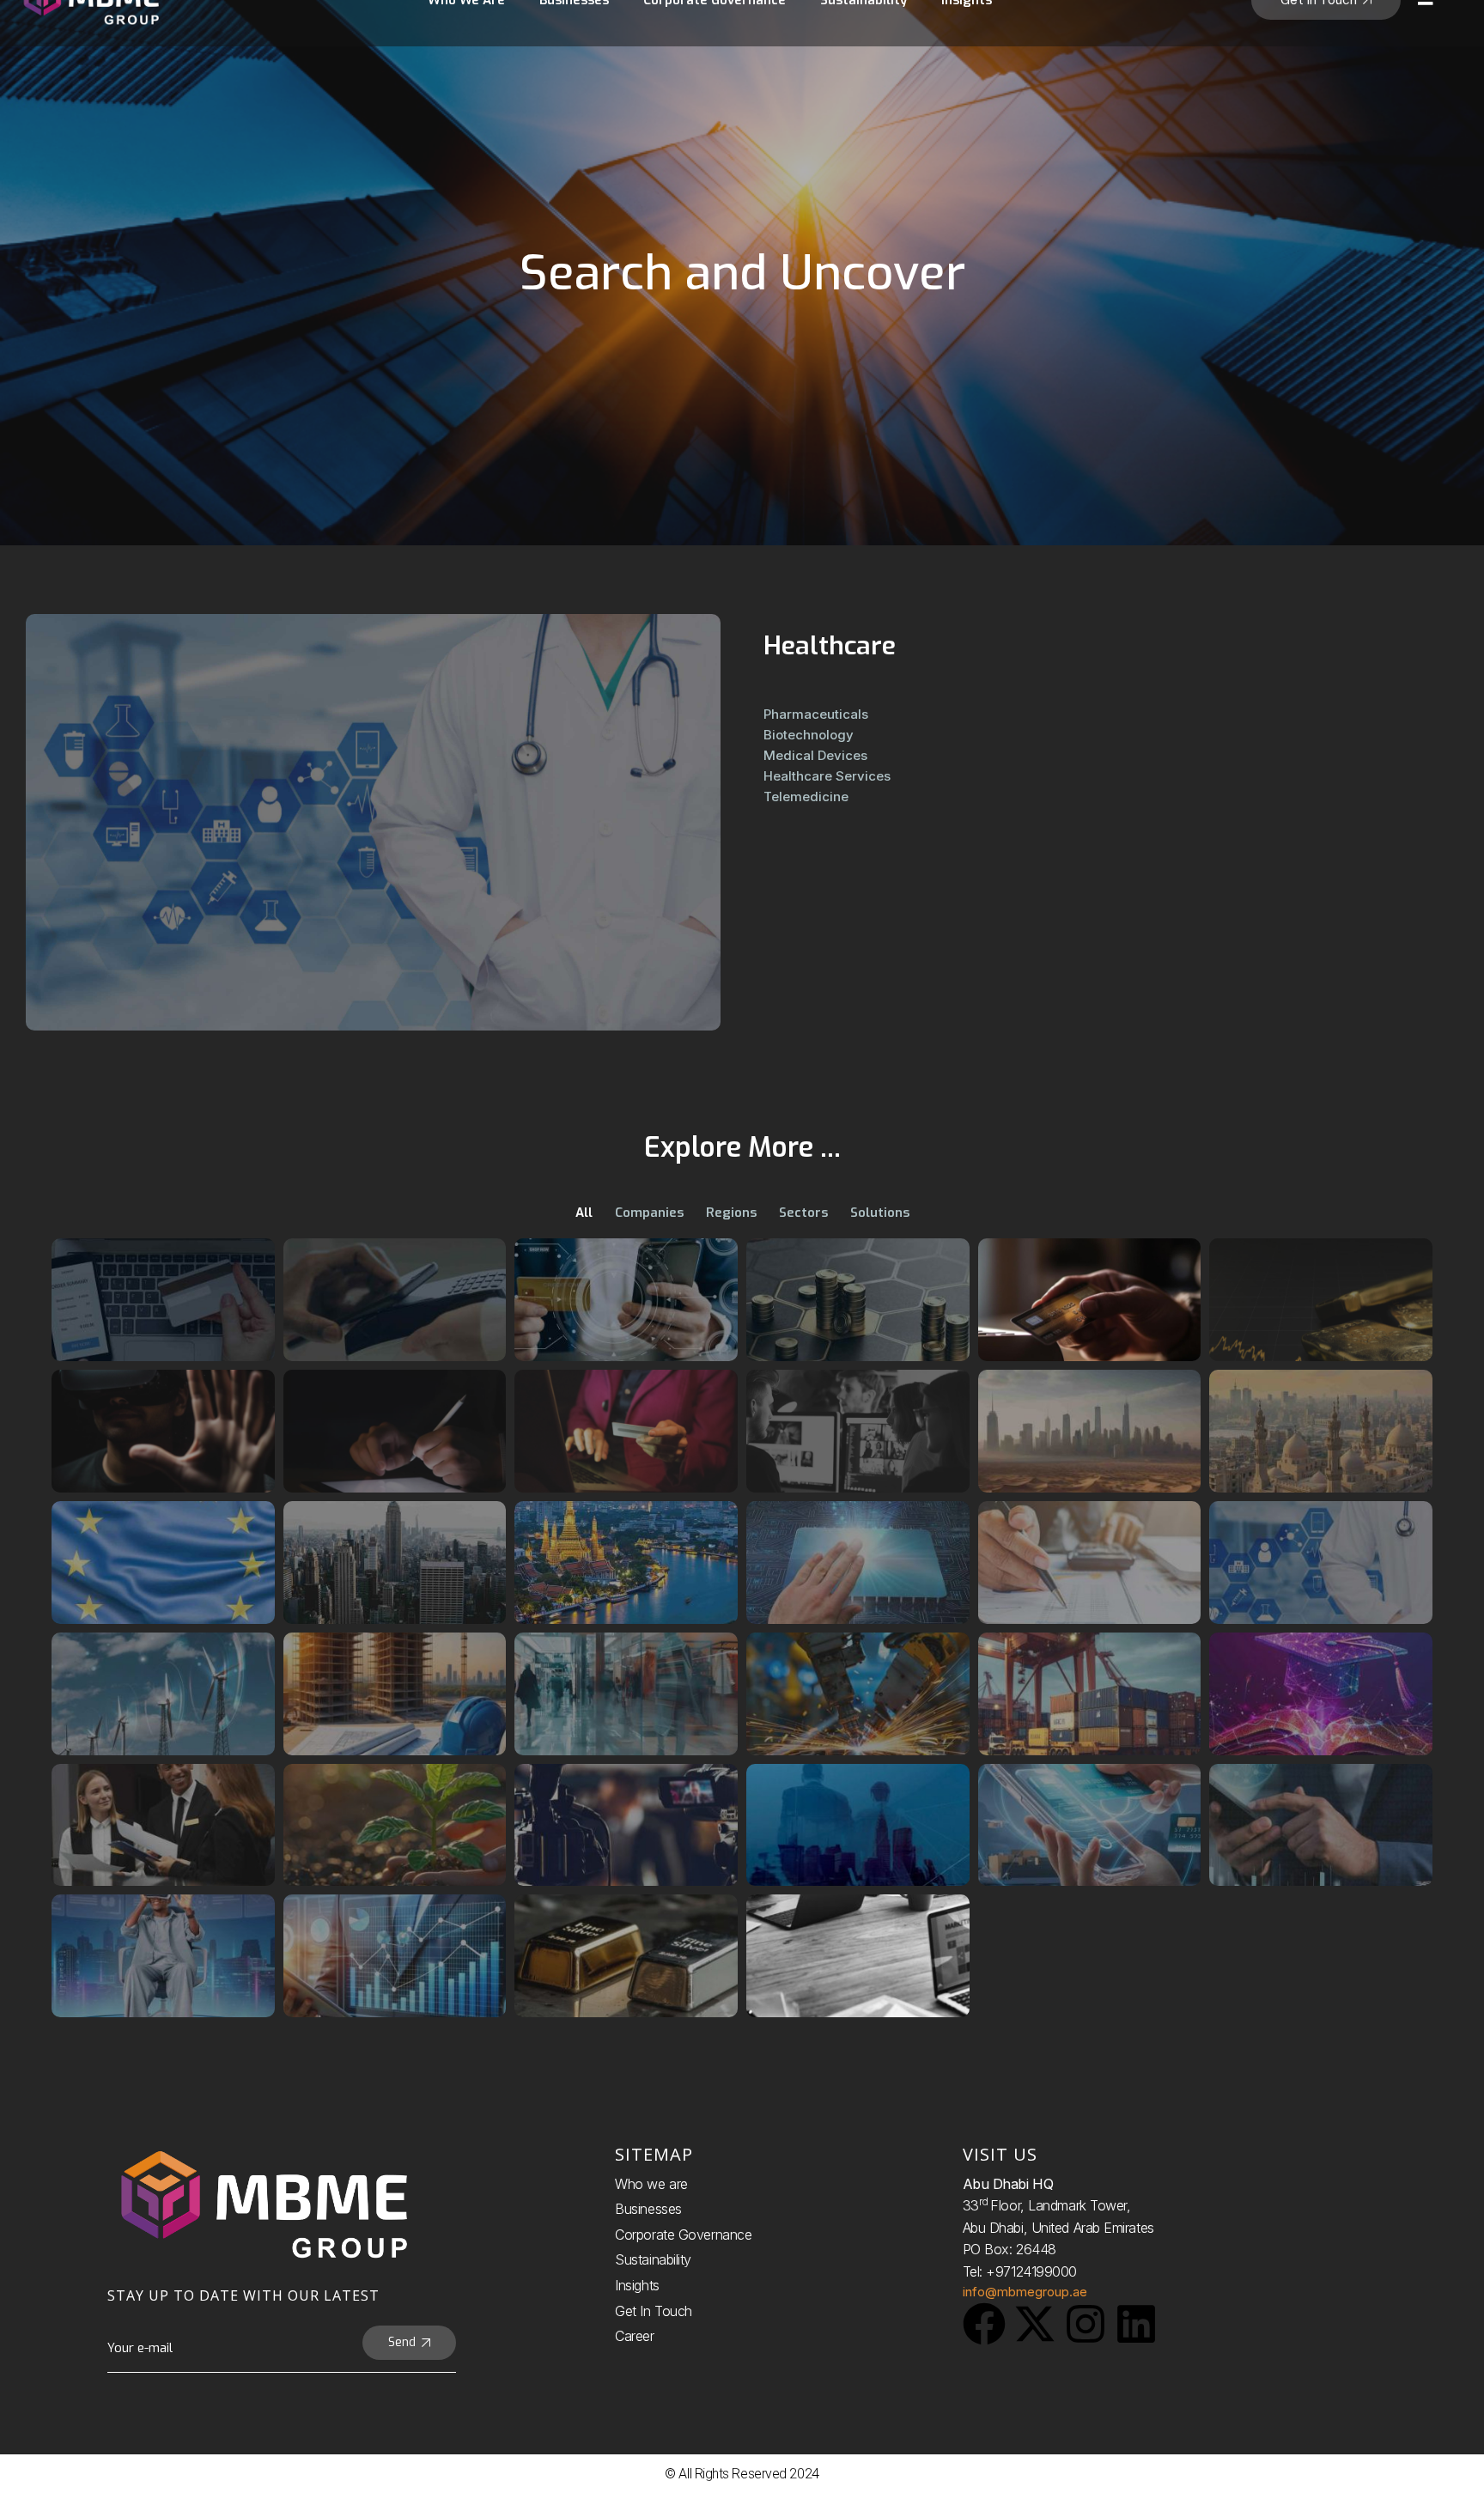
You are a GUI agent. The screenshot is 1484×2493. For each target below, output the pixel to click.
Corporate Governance (683, 2235)
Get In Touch (654, 2311)
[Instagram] (1086, 2324)
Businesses (648, 2209)
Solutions (880, 1213)
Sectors (803, 1213)
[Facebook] (984, 2324)
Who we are (651, 2184)
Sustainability (653, 2259)
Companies (649, 1213)
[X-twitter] (1035, 2324)
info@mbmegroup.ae (1025, 2292)
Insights (637, 2285)
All (584, 1213)
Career (634, 2336)
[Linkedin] (1136, 2324)
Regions (731, 1213)
